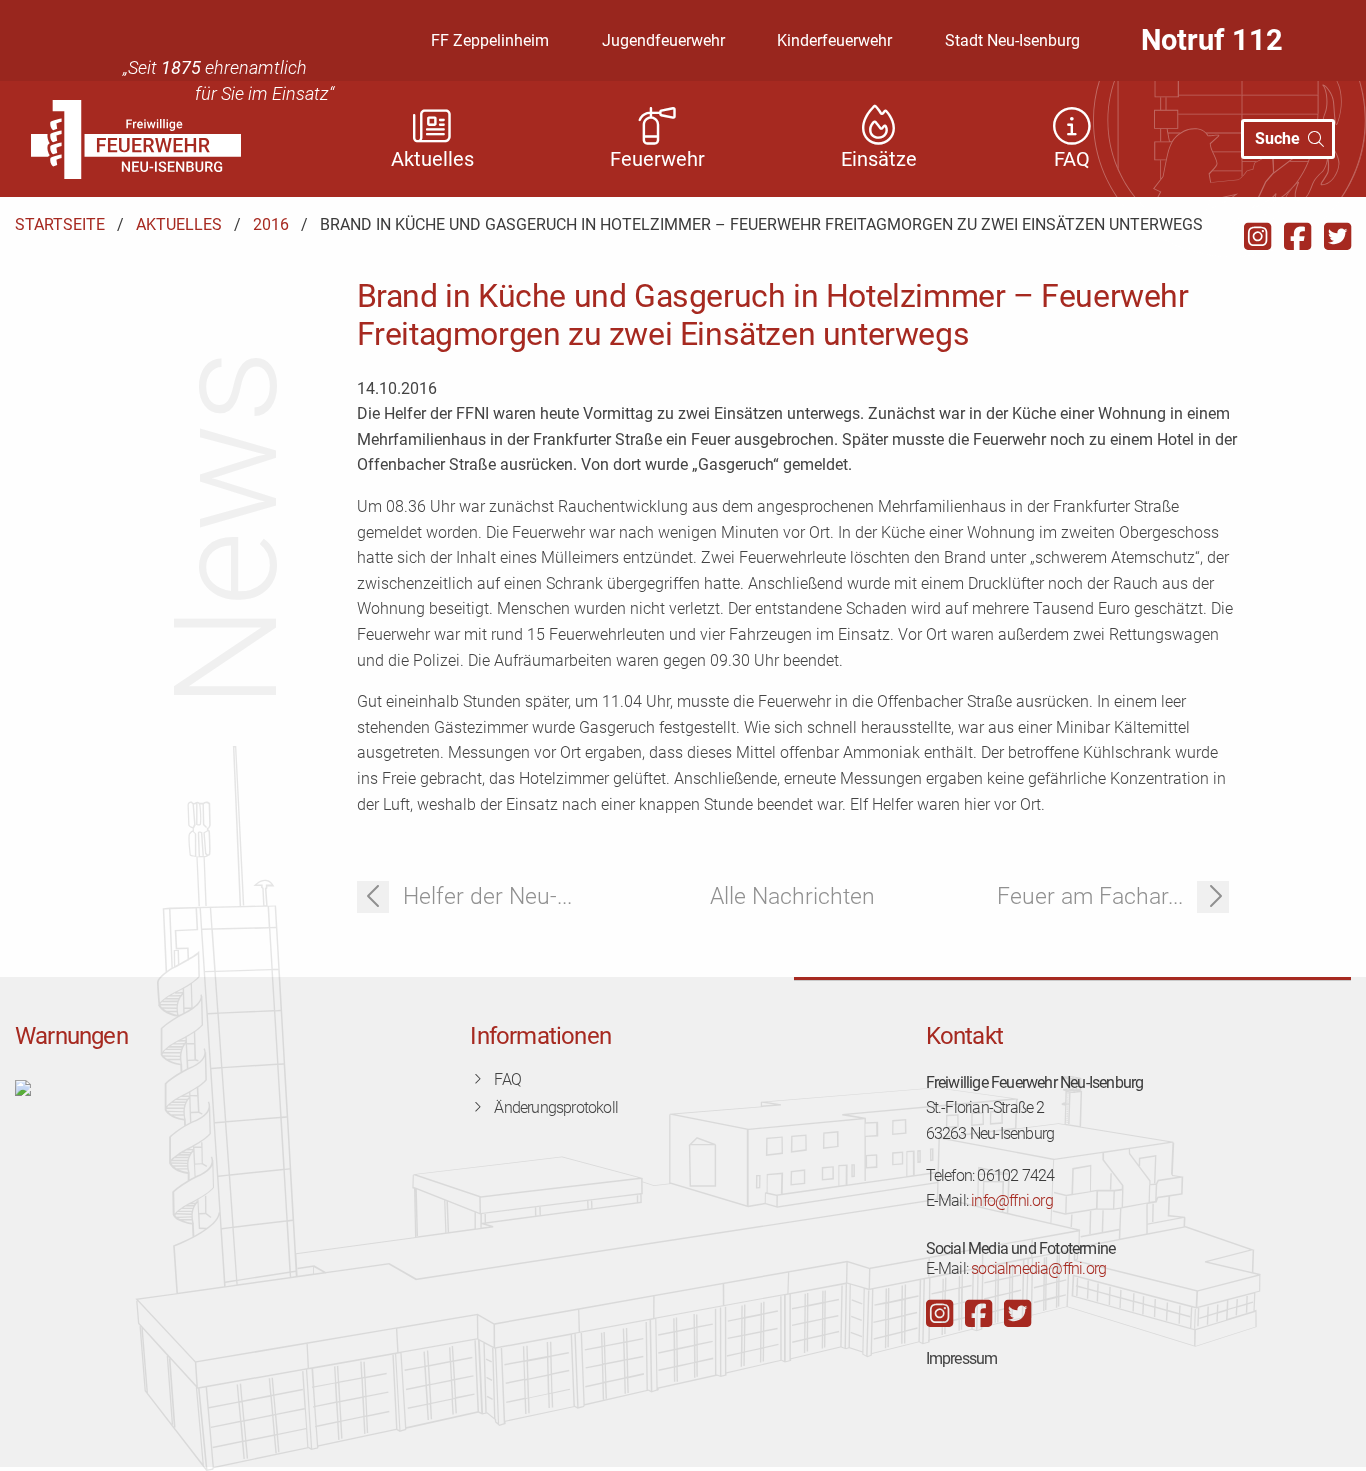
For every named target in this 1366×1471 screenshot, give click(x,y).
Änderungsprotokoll (556, 1107)
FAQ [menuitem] (1072, 159)
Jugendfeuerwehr (663, 40)
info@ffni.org (1012, 1200)
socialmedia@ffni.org (1038, 1268)
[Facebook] (1297, 237)
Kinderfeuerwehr (834, 40)
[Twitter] (1337, 237)
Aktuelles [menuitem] (432, 159)
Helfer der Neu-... (487, 896)
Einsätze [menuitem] (879, 159)
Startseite (60, 224)
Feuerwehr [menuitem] (657, 159)
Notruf (1212, 40)
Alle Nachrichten (792, 896)
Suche (1277, 138)
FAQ (507, 1079)
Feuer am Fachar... (1090, 896)
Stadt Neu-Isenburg (1012, 40)
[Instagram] (1257, 237)
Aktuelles (179, 224)
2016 (271, 224)
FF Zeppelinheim (490, 40)
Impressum (962, 1358)
